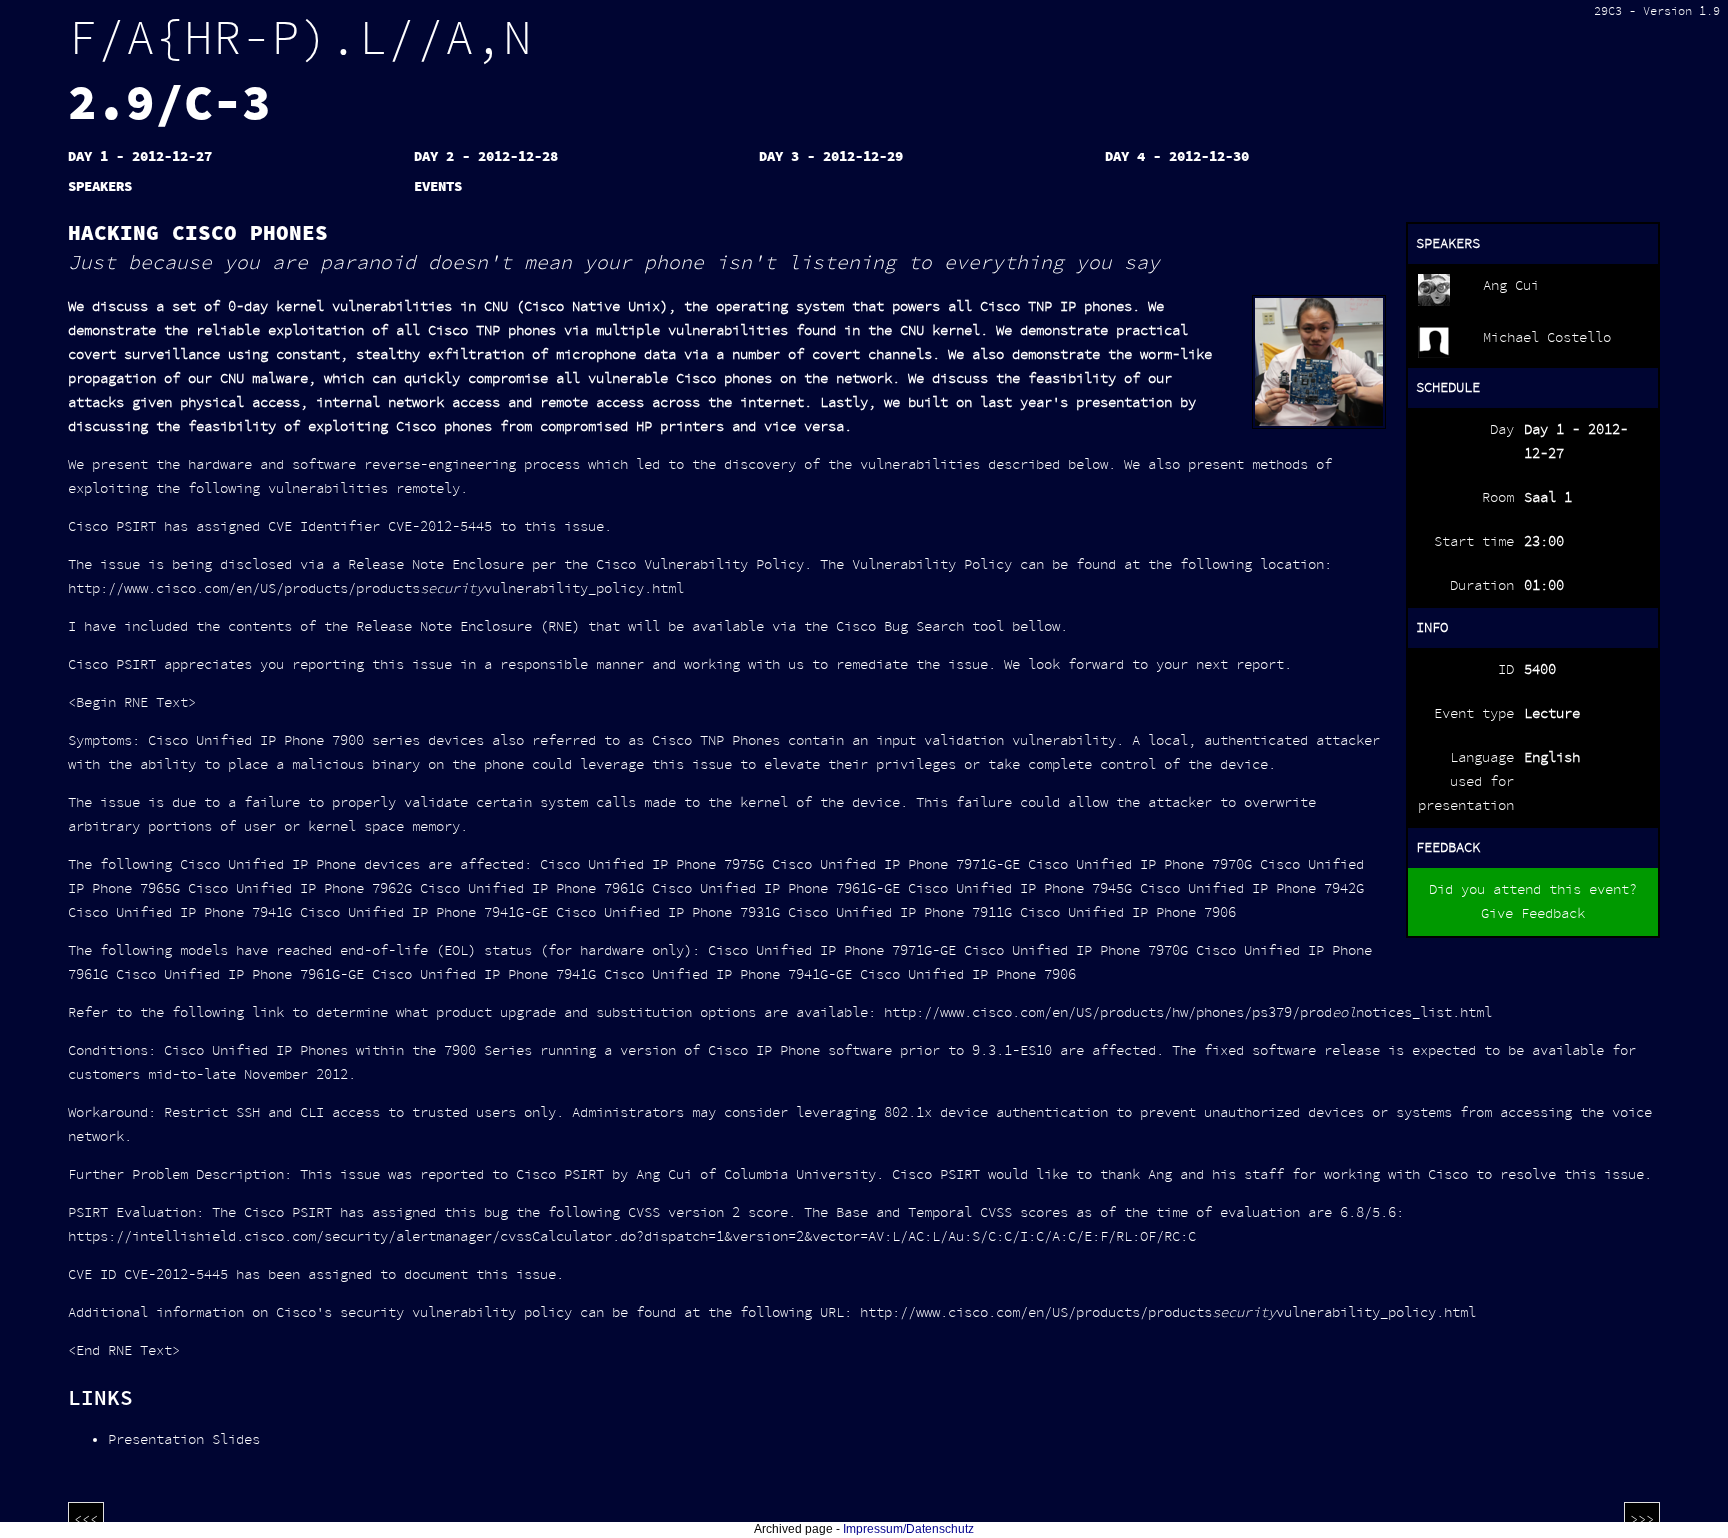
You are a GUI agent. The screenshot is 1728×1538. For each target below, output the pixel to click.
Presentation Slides (184, 1440)
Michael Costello (1547, 338)
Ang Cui (1511, 286)
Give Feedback (1533, 914)
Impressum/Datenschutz (908, 1529)
